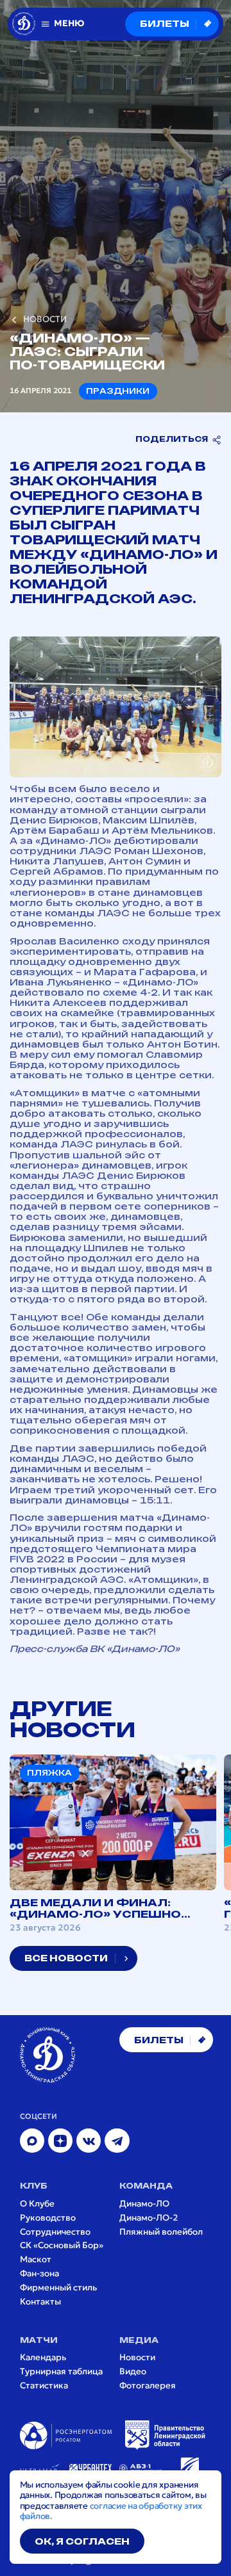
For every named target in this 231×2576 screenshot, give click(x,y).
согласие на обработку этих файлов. (111, 2511)
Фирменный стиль (58, 2288)
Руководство (48, 2218)
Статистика (44, 2386)
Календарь (43, 2358)
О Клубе (37, 2204)
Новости (137, 2358)
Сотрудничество (55, 2232)
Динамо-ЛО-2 (149, 2218)
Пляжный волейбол (161, 2232)
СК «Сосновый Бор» (62, 2246)
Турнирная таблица (61, 2372)
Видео (133, 2372)
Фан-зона (39, 2274)
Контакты (40, 2302)
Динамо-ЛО (144, 2204)
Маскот (36, 2260)
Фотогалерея (148, 2386)
